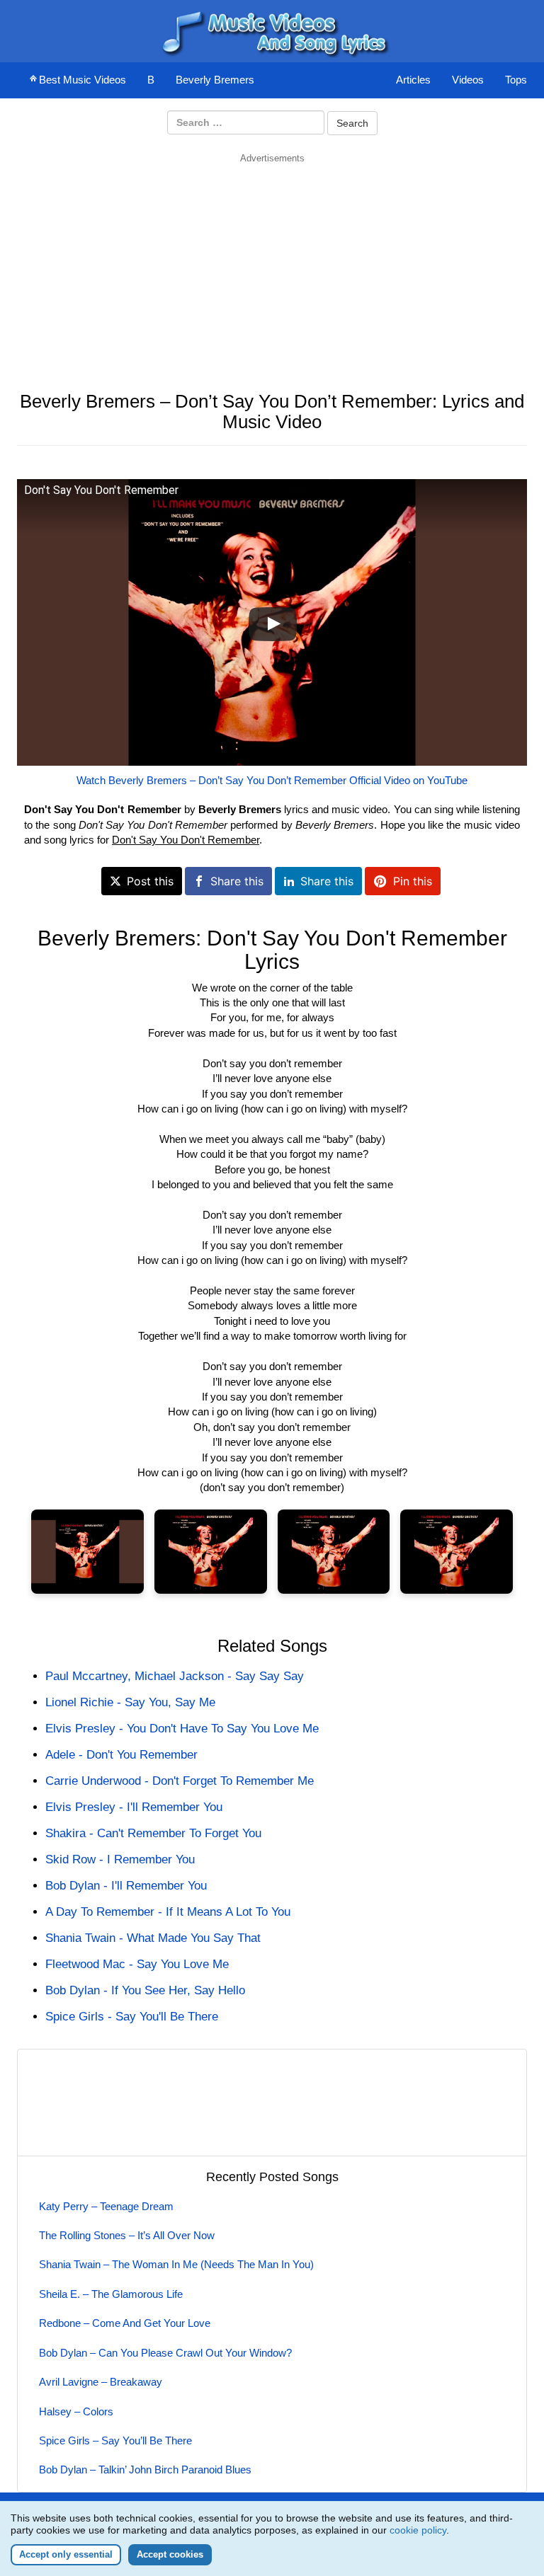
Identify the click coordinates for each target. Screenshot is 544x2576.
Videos (468, 80)
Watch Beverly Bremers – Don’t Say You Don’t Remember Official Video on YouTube (272, 780)
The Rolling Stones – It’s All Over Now (127, 2235)
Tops (516, 80)
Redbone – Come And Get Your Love (125, 2323)
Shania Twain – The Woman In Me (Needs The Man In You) (176, 2264)
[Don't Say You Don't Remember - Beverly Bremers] (87, 1552)
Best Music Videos (83, 80)
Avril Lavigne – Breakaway (101, 2382)
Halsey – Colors (76, 2411)
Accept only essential (66, 2554)
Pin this (413, 881)
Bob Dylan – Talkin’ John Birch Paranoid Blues (145, 2469)
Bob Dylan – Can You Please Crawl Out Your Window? (165, 2353)
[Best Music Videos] (272, 30)
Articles (413, 80)
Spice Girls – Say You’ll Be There (115, 2440)
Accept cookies (170, 2554)
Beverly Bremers (215, 80)
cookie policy (418, 2530)
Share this (237, 881)
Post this (150, 881)
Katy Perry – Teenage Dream (106, 2206)
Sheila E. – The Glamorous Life (111, 2294)
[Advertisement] (272, 264)
